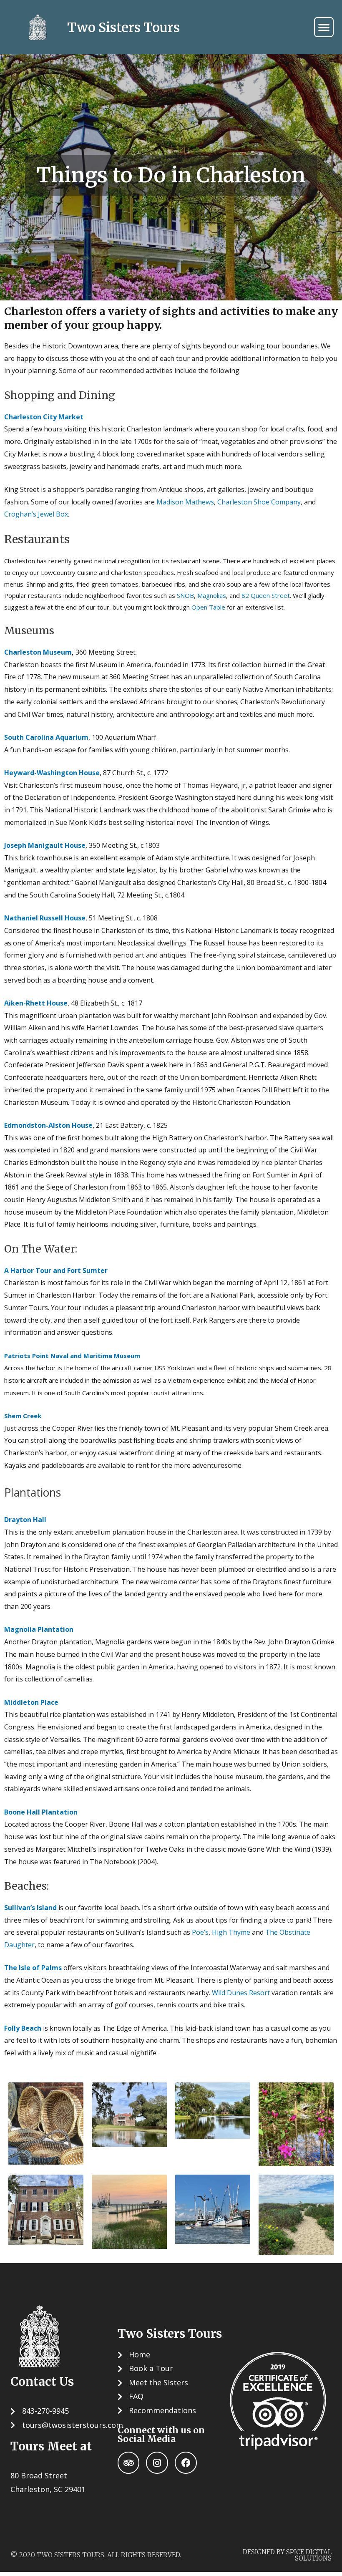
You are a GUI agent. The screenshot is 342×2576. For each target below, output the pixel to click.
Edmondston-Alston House (48, 1125)
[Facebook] (186, 2463)
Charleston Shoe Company (259, 502)
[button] (324, 27)
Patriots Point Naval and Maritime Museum (72, 1356)
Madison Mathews (185, 502)
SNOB (185, 595)
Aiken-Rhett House (36, 1003)
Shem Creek (23, 1416)
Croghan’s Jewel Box (36, 514)
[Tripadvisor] (129, 2463)
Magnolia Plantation (39, 1629)
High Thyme (231, 1932)
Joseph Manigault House (45, 845)
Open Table (208, 607)
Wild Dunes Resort (241, 1993)
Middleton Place (31, 1702)
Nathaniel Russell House (45, 918)
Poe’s (200, 1932)
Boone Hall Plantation (41, 1812)
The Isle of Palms (33, 1968)
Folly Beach (23, 2028)
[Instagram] (157, 2463)
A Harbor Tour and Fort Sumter (56, 1270)
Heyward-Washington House (52, 773)
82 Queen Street (266, 595)
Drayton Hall (25, 1520)
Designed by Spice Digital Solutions (287, 2555)
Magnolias (212, 595)
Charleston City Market (44, 417)
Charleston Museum (38, 652)
